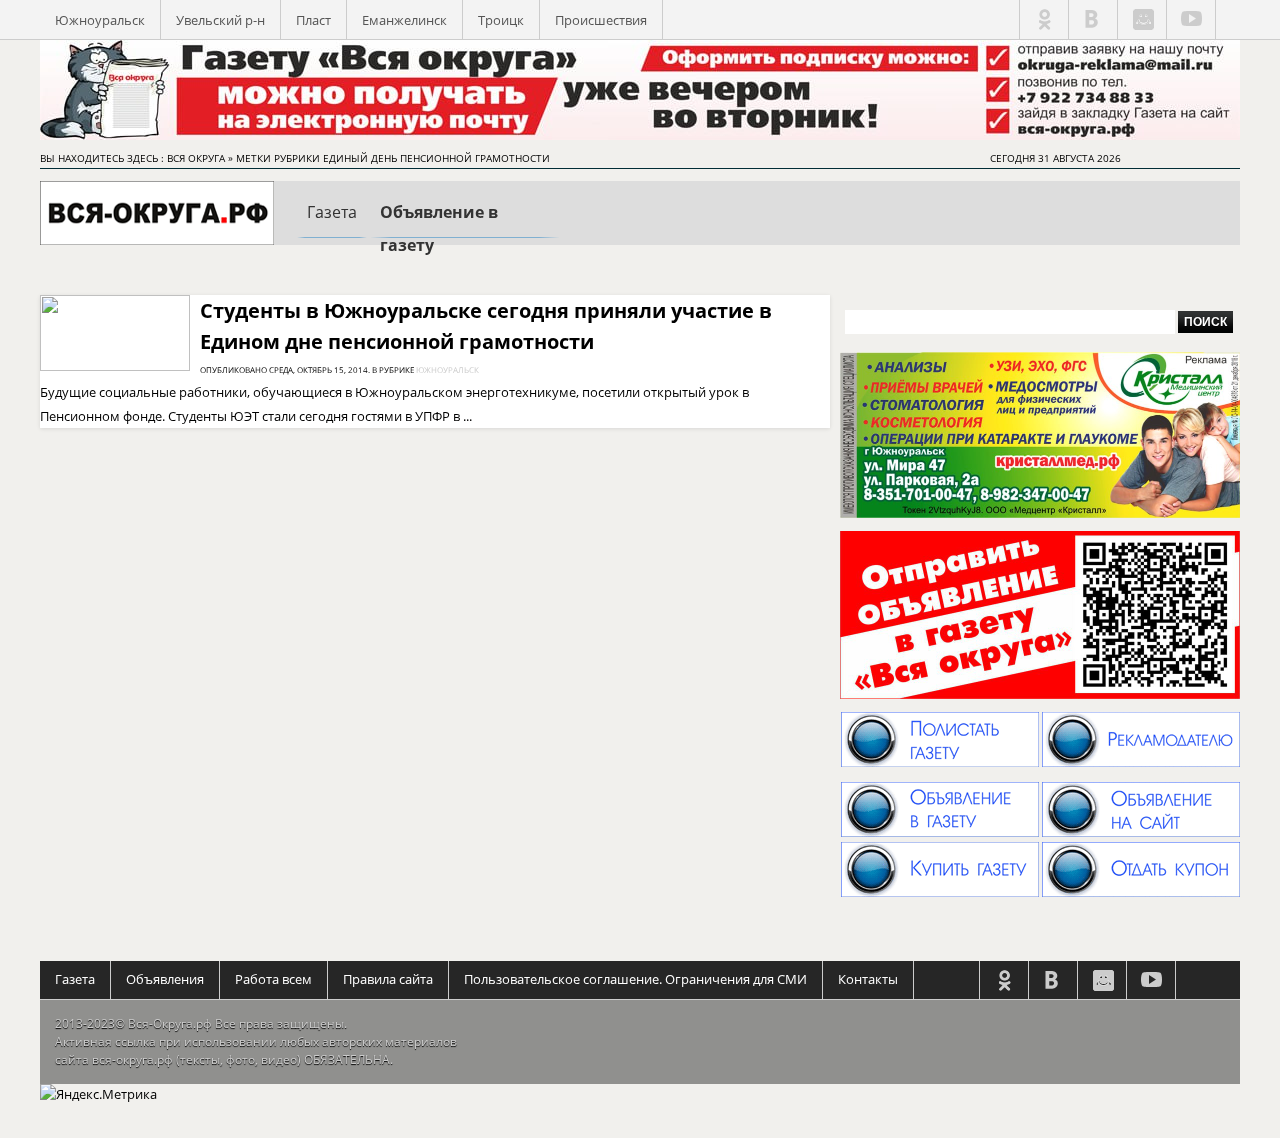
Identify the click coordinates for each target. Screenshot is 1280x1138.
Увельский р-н (220, 20)
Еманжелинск (404, 20)
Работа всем (273, 979)
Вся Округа (196, 158)
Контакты (868, 979)
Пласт (313, 20)
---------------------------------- (465, 232)
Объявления (165, 979)
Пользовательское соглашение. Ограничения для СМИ (635, 979)
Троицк (501, 20)
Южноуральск (100, 20)
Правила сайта (388, 979)
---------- (332, 229)
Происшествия (601, 20)
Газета (75, 979)
